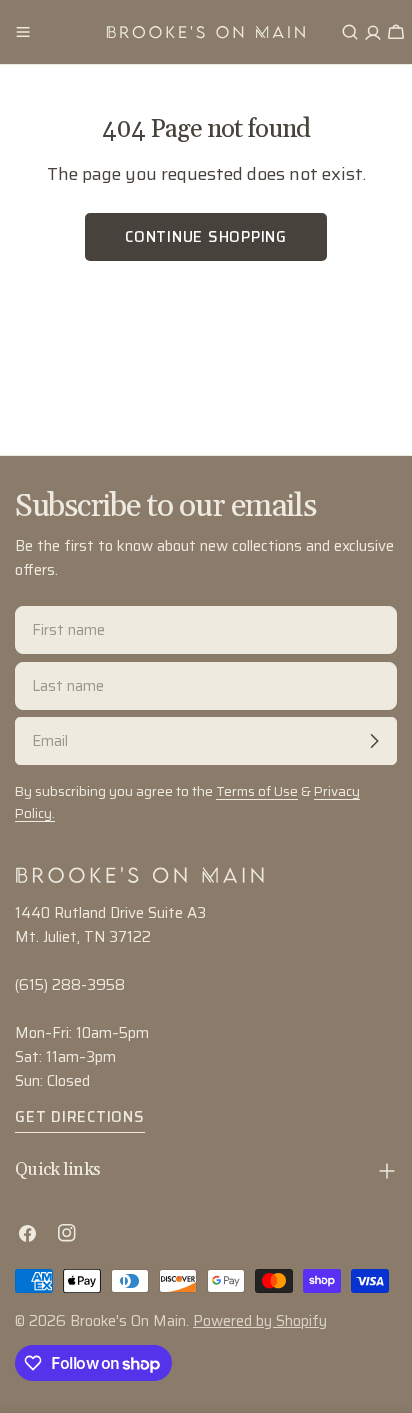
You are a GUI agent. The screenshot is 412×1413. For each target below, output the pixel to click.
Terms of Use (257, 791)
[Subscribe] (374, 741)
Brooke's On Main (128, 1321)
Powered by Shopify (260, 1321)
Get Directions (80, 1117)
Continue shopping (206, 237)
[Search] (350, 32)
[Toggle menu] (23, 32)
